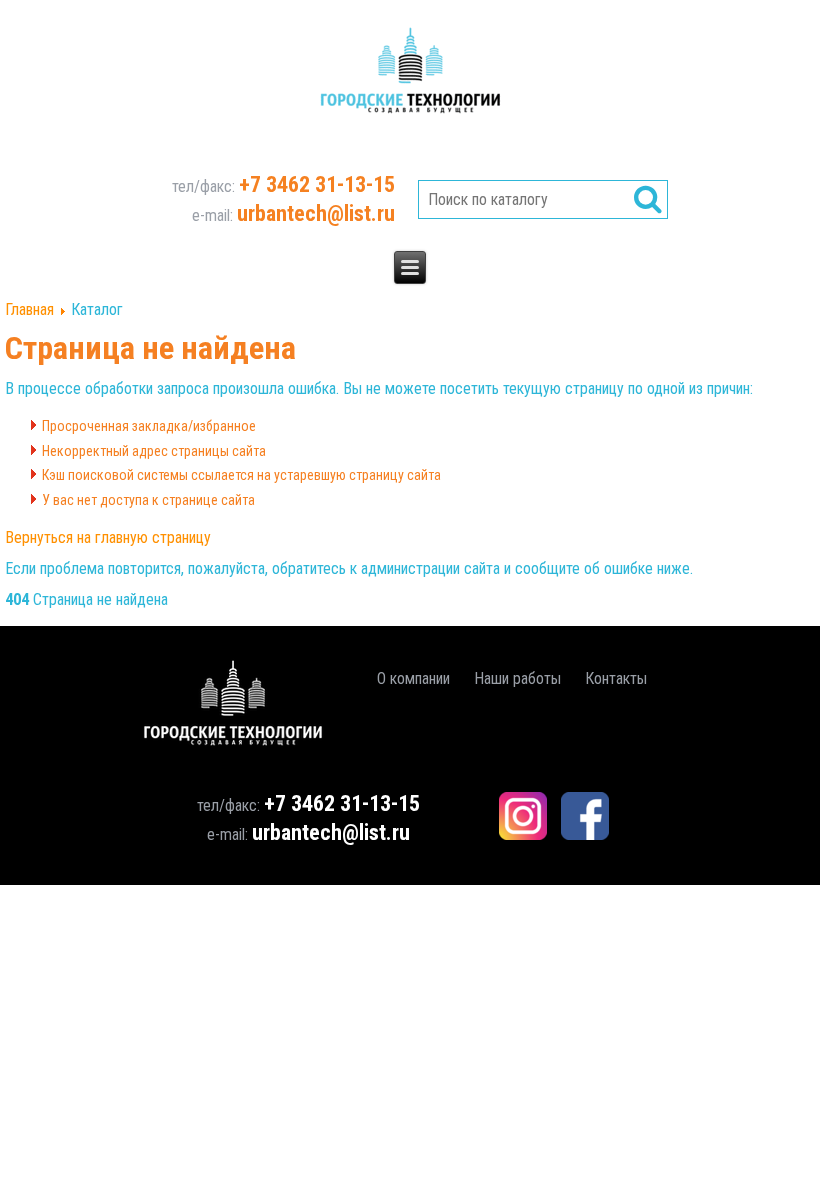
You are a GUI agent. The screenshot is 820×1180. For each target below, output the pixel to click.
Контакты (616, 678)
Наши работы (517, 678)
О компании (413, 678)
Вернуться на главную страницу (108, 537)
